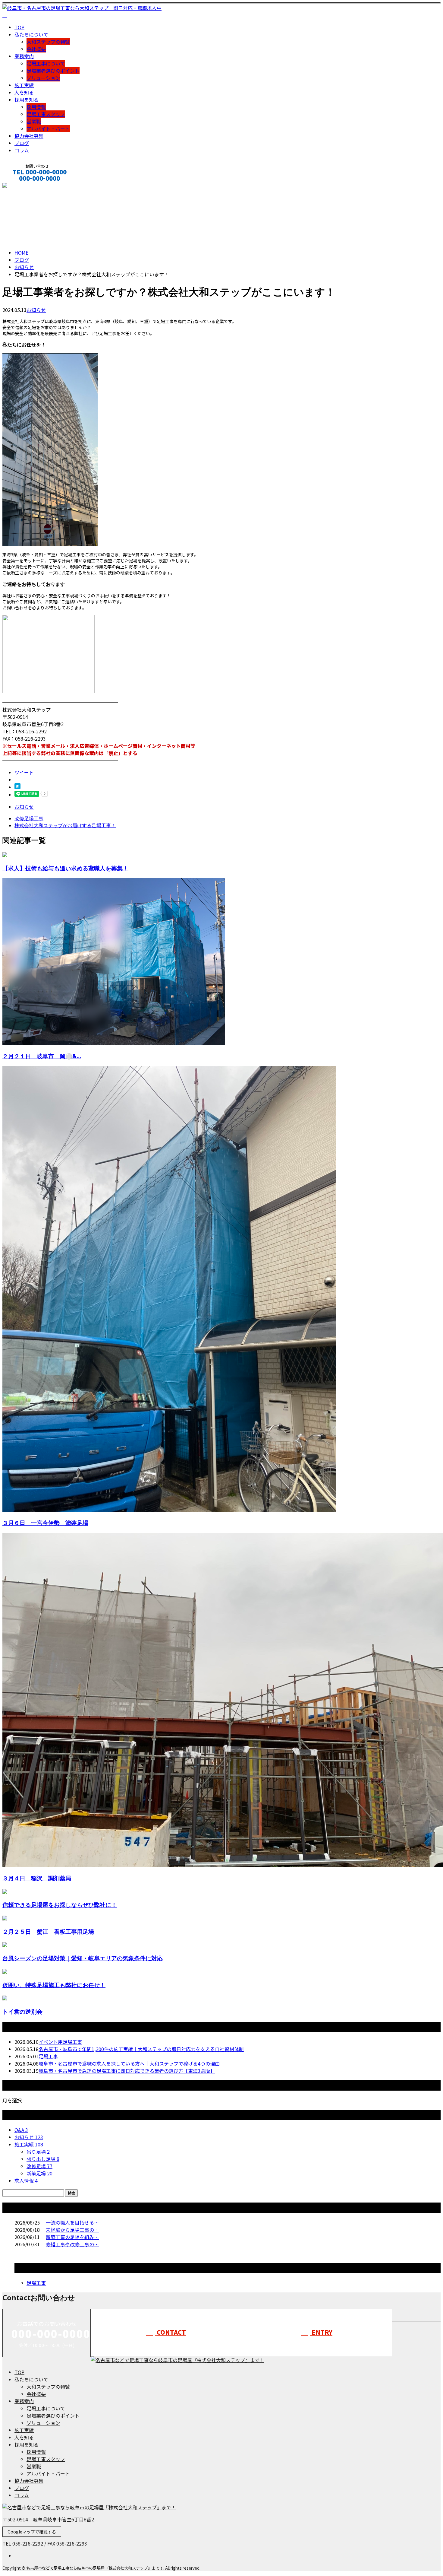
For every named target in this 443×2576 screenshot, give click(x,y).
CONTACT (24, 186)
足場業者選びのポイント (53, 71)
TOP (19, 27)
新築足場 (39, 2173)
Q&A (21, 2130)
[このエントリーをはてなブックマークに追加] (17, 787)
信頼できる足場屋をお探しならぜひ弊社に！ (60, 1905)
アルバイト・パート (48, 129)
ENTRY (321, 2332)
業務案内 (24, 56)
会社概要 (36, 49)
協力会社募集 (29, 136)
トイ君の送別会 (22, 2011)
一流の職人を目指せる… (72, 2222)
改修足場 (39, 2166)
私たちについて (31, 34)
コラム (22, 150)
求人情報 (26, 2181)
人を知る (24, 92)
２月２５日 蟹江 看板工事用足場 (48, 1931)
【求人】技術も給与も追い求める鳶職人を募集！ (65, 868)
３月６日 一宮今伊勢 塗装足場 (45, 1523)
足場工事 (48, 2056)
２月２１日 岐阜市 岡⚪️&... (42, 1056)
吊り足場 (38, 2152)
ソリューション (43, 78)
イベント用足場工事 (60, 2042)
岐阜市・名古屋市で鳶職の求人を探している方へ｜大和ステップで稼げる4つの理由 (129, 2063)
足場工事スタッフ (46, 114)
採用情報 (36, 107)
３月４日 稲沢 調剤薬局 (37, 1878)
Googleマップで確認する (32, 2532)
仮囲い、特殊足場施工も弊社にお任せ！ (54, 1985)
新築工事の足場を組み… (72, 2237)
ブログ (22, 143)
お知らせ (36, 310)
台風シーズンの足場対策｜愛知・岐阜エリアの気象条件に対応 (83, 1958)
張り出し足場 (43, 2159)
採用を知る (27, 100)
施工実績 (24, 85)
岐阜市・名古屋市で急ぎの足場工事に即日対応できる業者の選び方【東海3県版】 (127, 2071)
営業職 (34, 121)
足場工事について (46, 63)
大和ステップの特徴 (48, 42)
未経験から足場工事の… (72, 2230)
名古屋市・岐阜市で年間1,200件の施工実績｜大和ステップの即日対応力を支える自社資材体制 (141, 2049)
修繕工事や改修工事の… (72, 2244)
